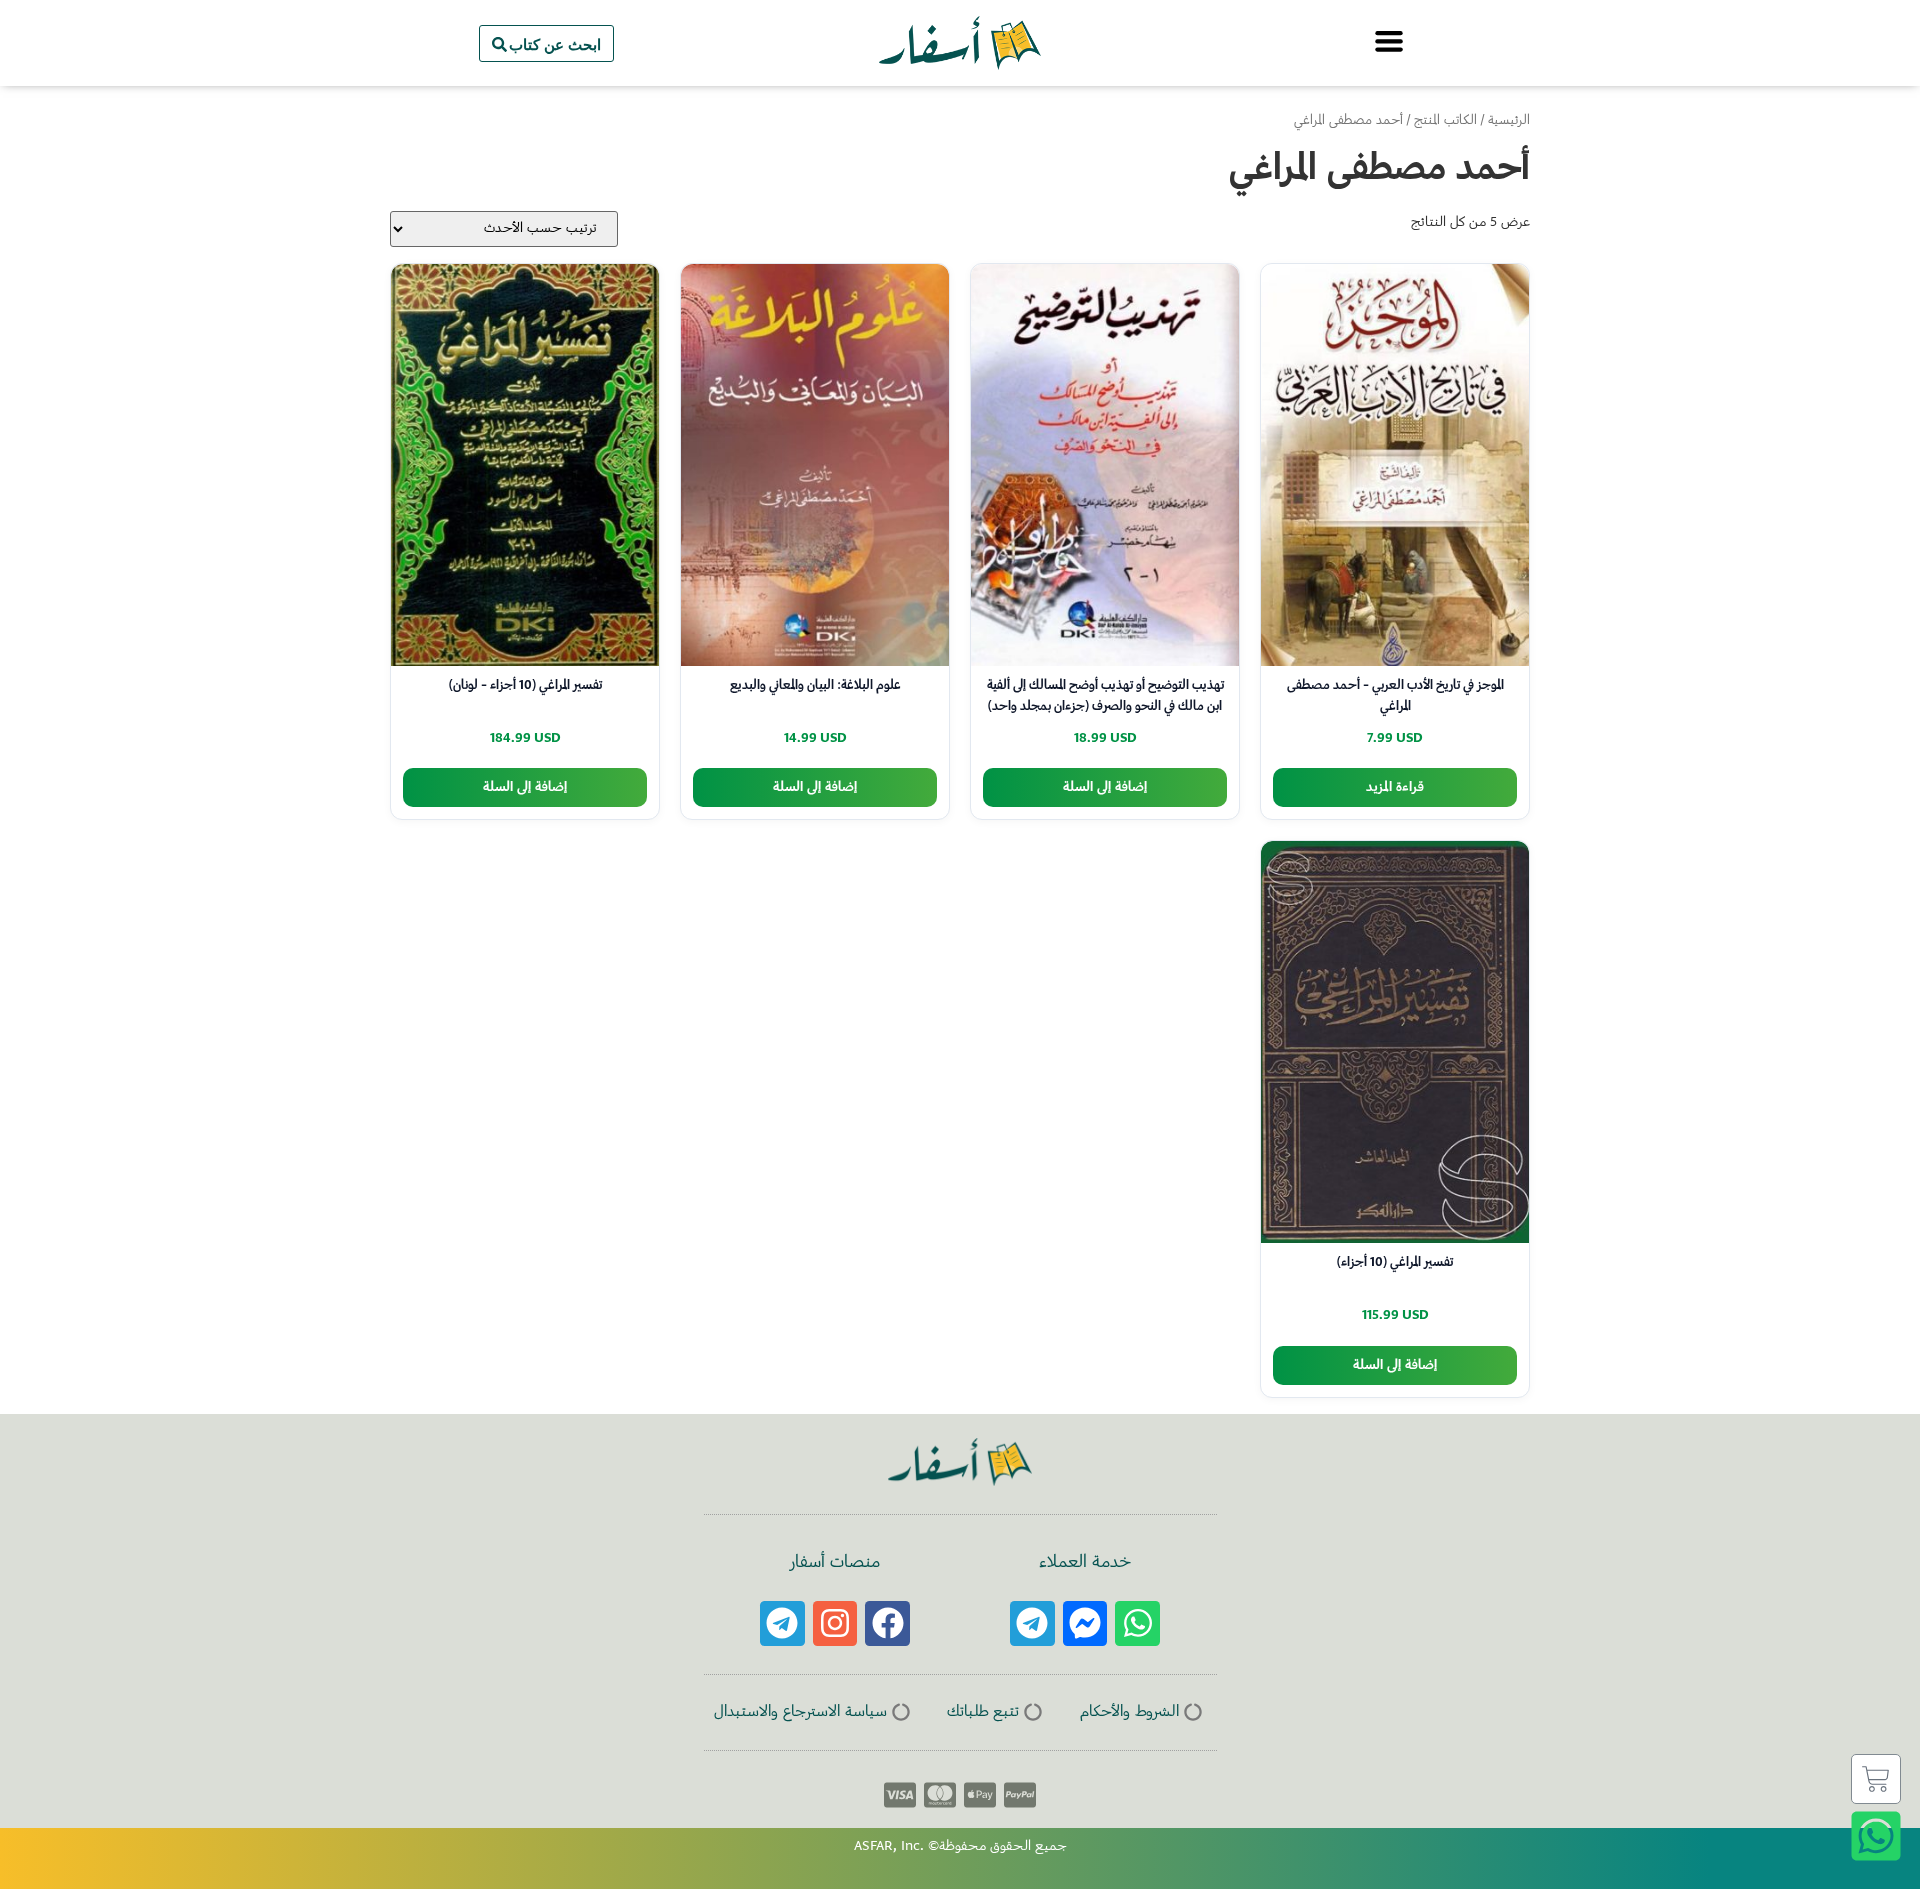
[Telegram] (1032, 1623)
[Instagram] (835, 1623)
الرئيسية (1509, 121)
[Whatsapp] (1137, 1623)
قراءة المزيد (1395, 787)
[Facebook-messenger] (1085, 1623)
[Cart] (1876, 1779)
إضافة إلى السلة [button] (1105, 787)
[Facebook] (887, 1623)
